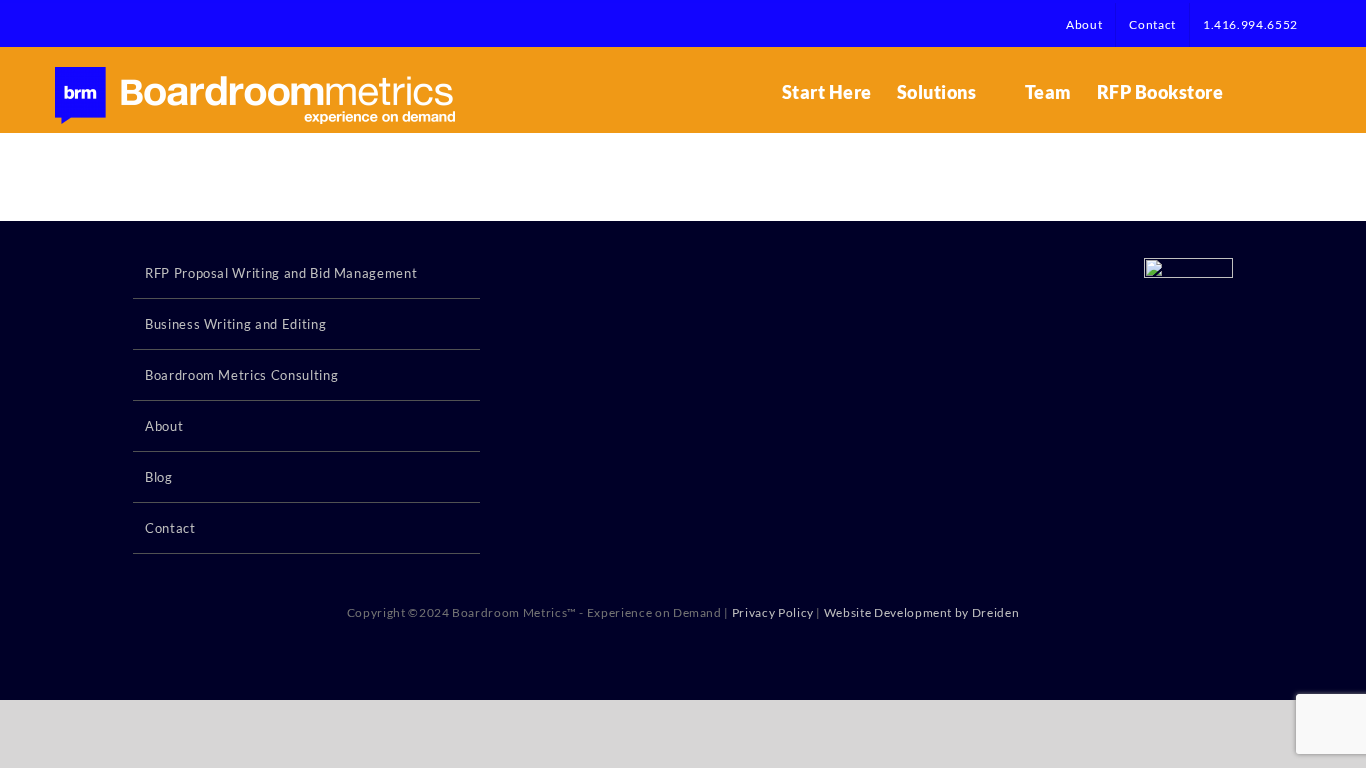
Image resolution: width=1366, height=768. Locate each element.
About (164, 426)
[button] (1279, 92)
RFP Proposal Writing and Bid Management (281, 273)
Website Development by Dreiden (922, 612)
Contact (170, 528)
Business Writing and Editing (235, 324)
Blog (159, 477)
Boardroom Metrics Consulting (241, 375)
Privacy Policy (773, 612)
